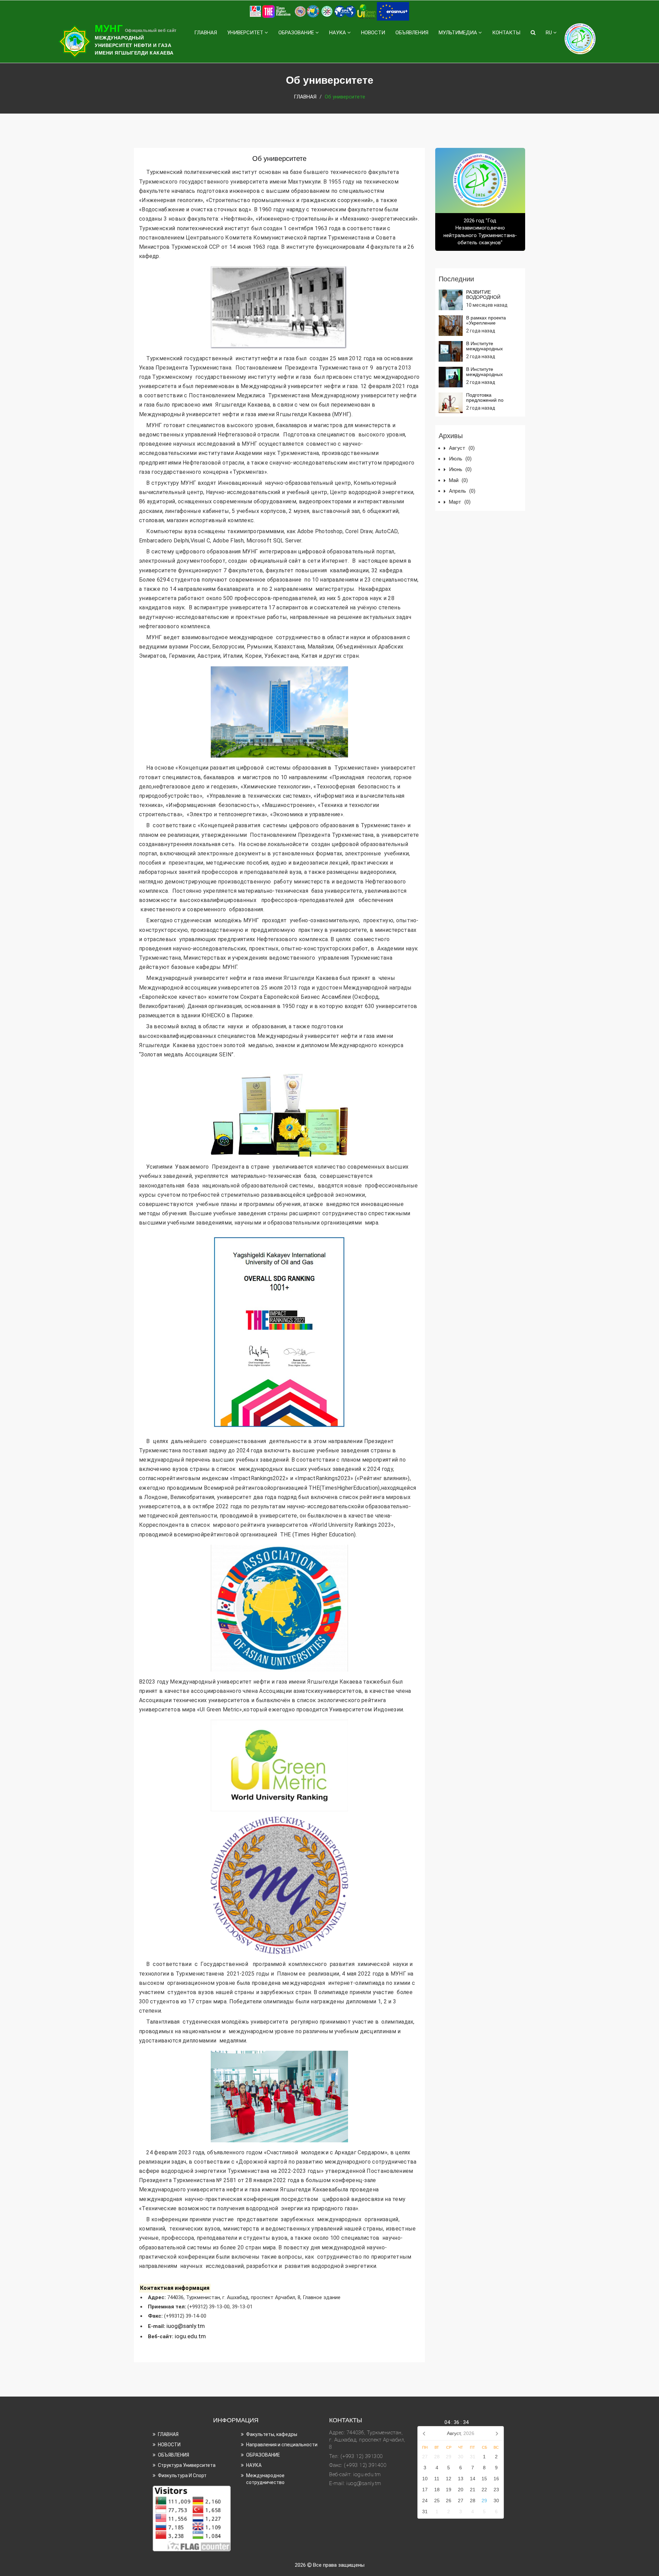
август (462, 448)
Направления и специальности (282, 2445)
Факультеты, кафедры (272, 2434)
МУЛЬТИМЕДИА (459, 33)
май (458, 480)
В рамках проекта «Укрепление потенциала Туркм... (489, 323)
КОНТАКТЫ (506, 33)
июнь (460, 469)
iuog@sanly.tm (186, 2326)
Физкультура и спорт (182, 2475)
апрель (462, 491)
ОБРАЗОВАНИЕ (297, 33)
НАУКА (338, 33)
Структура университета (187, 2465)
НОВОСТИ (373, 33)
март (460, 502)
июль (460, 459)
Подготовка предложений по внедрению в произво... (493, 400)
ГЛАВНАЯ (206, 33)
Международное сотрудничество (265, 2479)
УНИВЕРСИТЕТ (246, 33)
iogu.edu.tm (191, 2336)
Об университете (279, 159)
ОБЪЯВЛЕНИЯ (412, 33)
